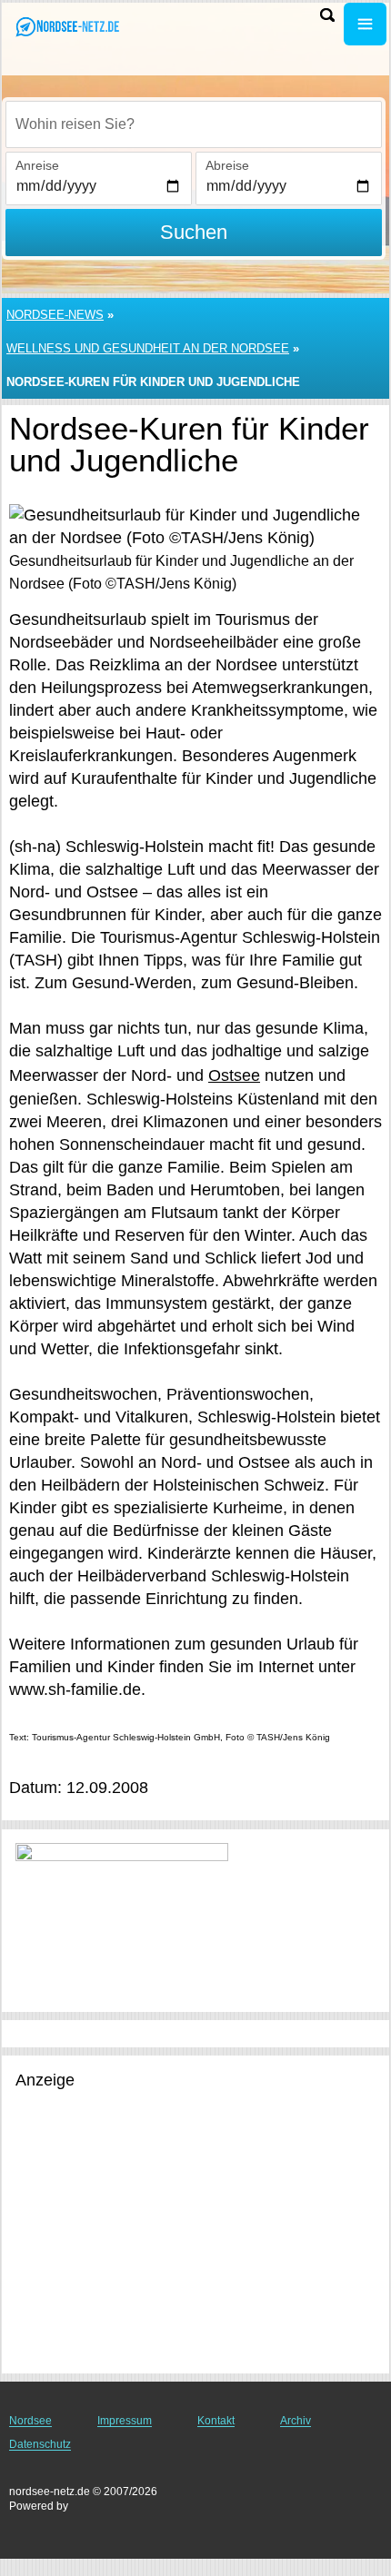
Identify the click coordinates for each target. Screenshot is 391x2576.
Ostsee (234, 1075)
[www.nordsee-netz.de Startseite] (68, 26)
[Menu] (365, 24)
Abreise (227, 165)
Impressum (125, 2421)
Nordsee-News (55, 315)
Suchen (194, 232)
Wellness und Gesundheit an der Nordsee (148, 348)
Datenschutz (40, 2444)
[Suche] (327, 15)
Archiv (296, 2421)
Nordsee (30, 2421)
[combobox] (194, 124)
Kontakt (216, 2421)
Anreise (37, 165)
